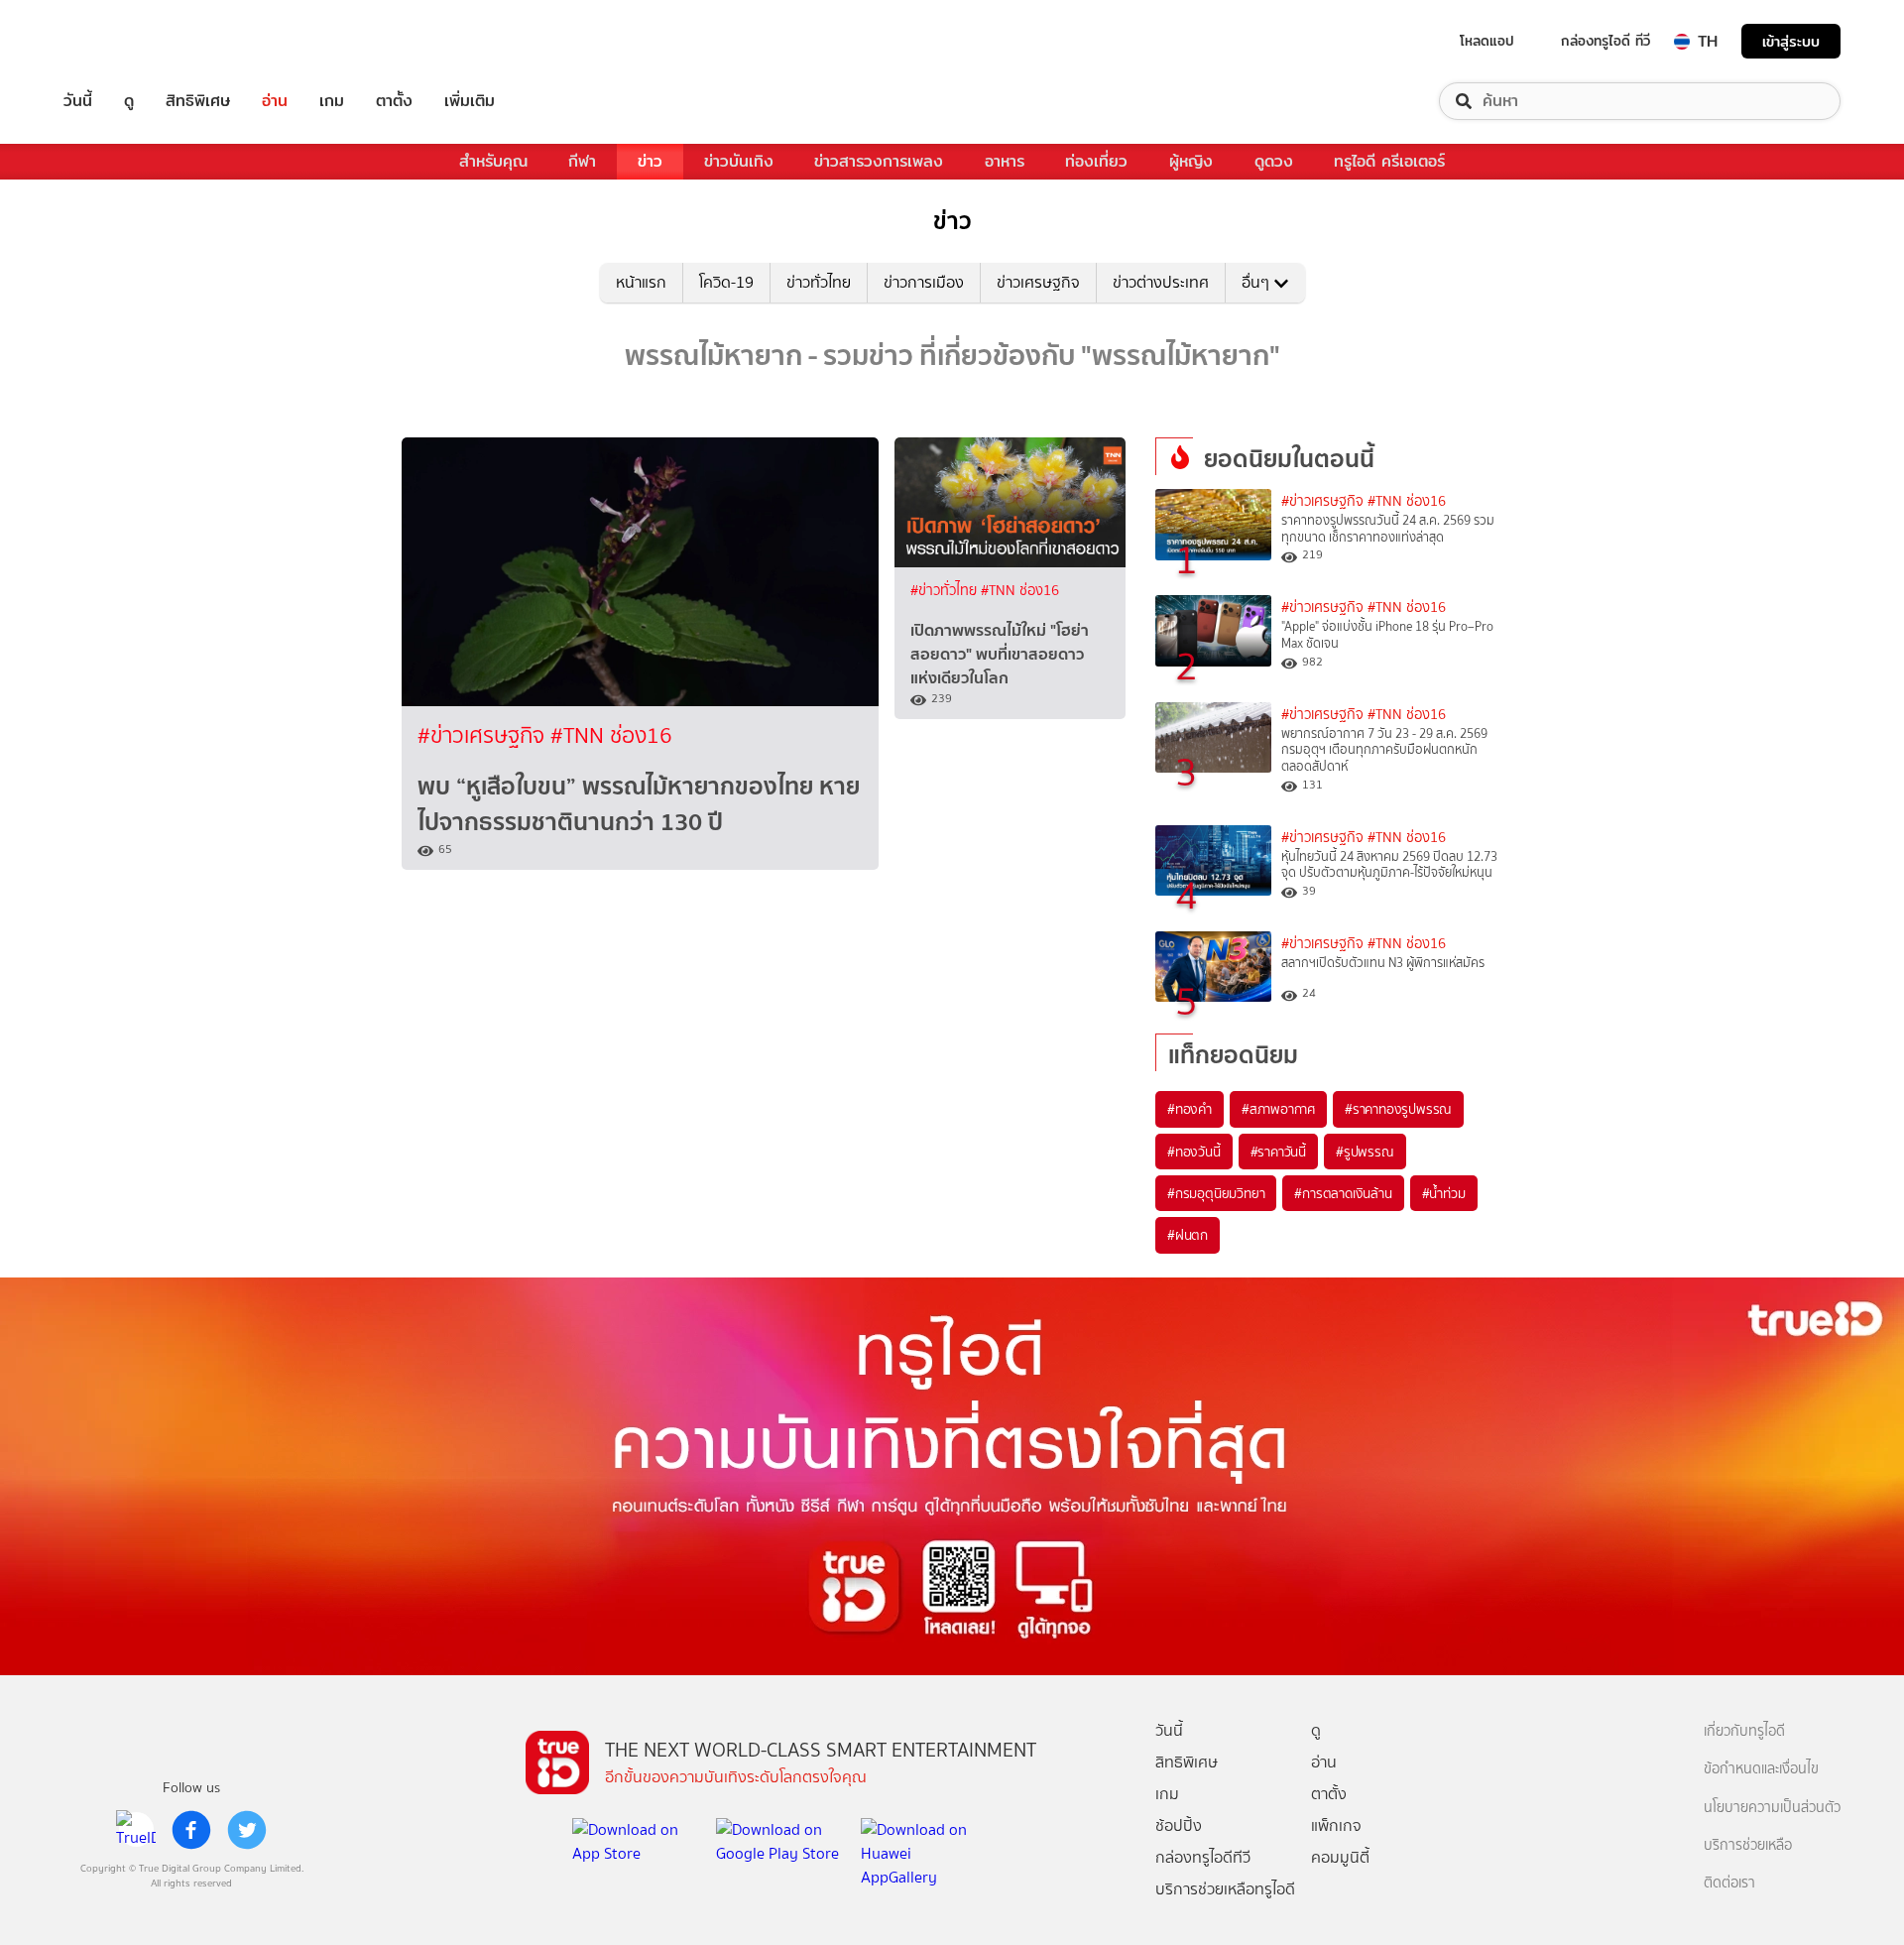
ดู (129, 101)
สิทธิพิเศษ (198, 101)
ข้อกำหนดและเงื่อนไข (1761, 1769)
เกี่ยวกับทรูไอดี (1744, 1731)
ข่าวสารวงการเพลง (879, 161)
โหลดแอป (1487, 41)
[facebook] (191, 1830)
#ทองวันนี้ (1194, 1152)
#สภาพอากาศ (1278, 1109)
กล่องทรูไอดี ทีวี (1606, 41)
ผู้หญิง (1191, 161)
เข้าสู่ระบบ (1791, 41)
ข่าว (650, 161)
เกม (332, 101)
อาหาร (1005, 161)
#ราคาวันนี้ (1278, 1152)
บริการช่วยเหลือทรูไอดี (1225, 1889)
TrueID (123, 41)
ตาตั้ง (394, 101)
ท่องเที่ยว (1096, 161)
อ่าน (275, 101)
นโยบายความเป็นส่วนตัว (1772, 1808)
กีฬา (582, 161)
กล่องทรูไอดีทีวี (1203, 1857)
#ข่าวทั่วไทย (946, 591)
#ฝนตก (1188, 1235)
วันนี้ (78, 101)
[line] (136, 1830)
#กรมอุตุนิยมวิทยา (1216, 1193)
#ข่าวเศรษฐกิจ (484, 735)
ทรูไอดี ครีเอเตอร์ (1389, 161)
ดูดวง (1274, 161)
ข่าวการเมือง (924, 282)
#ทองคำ (1190, 1109)
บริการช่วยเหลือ (1748, 1845)
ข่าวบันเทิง (739, 161)
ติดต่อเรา (1729, 1883)
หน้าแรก (641, 282)
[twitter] (247, 1830)
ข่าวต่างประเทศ (1161, 282)
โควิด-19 (726, 282)
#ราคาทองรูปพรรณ (1398, 1109)
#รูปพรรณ (1365, 1152)
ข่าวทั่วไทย (819, 282)
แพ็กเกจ (1336, 1825)
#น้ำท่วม (1444, 1193)
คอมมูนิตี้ (1340, 1857)
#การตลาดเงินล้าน (1343, 1193)
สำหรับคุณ (493, 161)
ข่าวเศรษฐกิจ (1038, 282)
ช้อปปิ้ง (1179, 1825)
